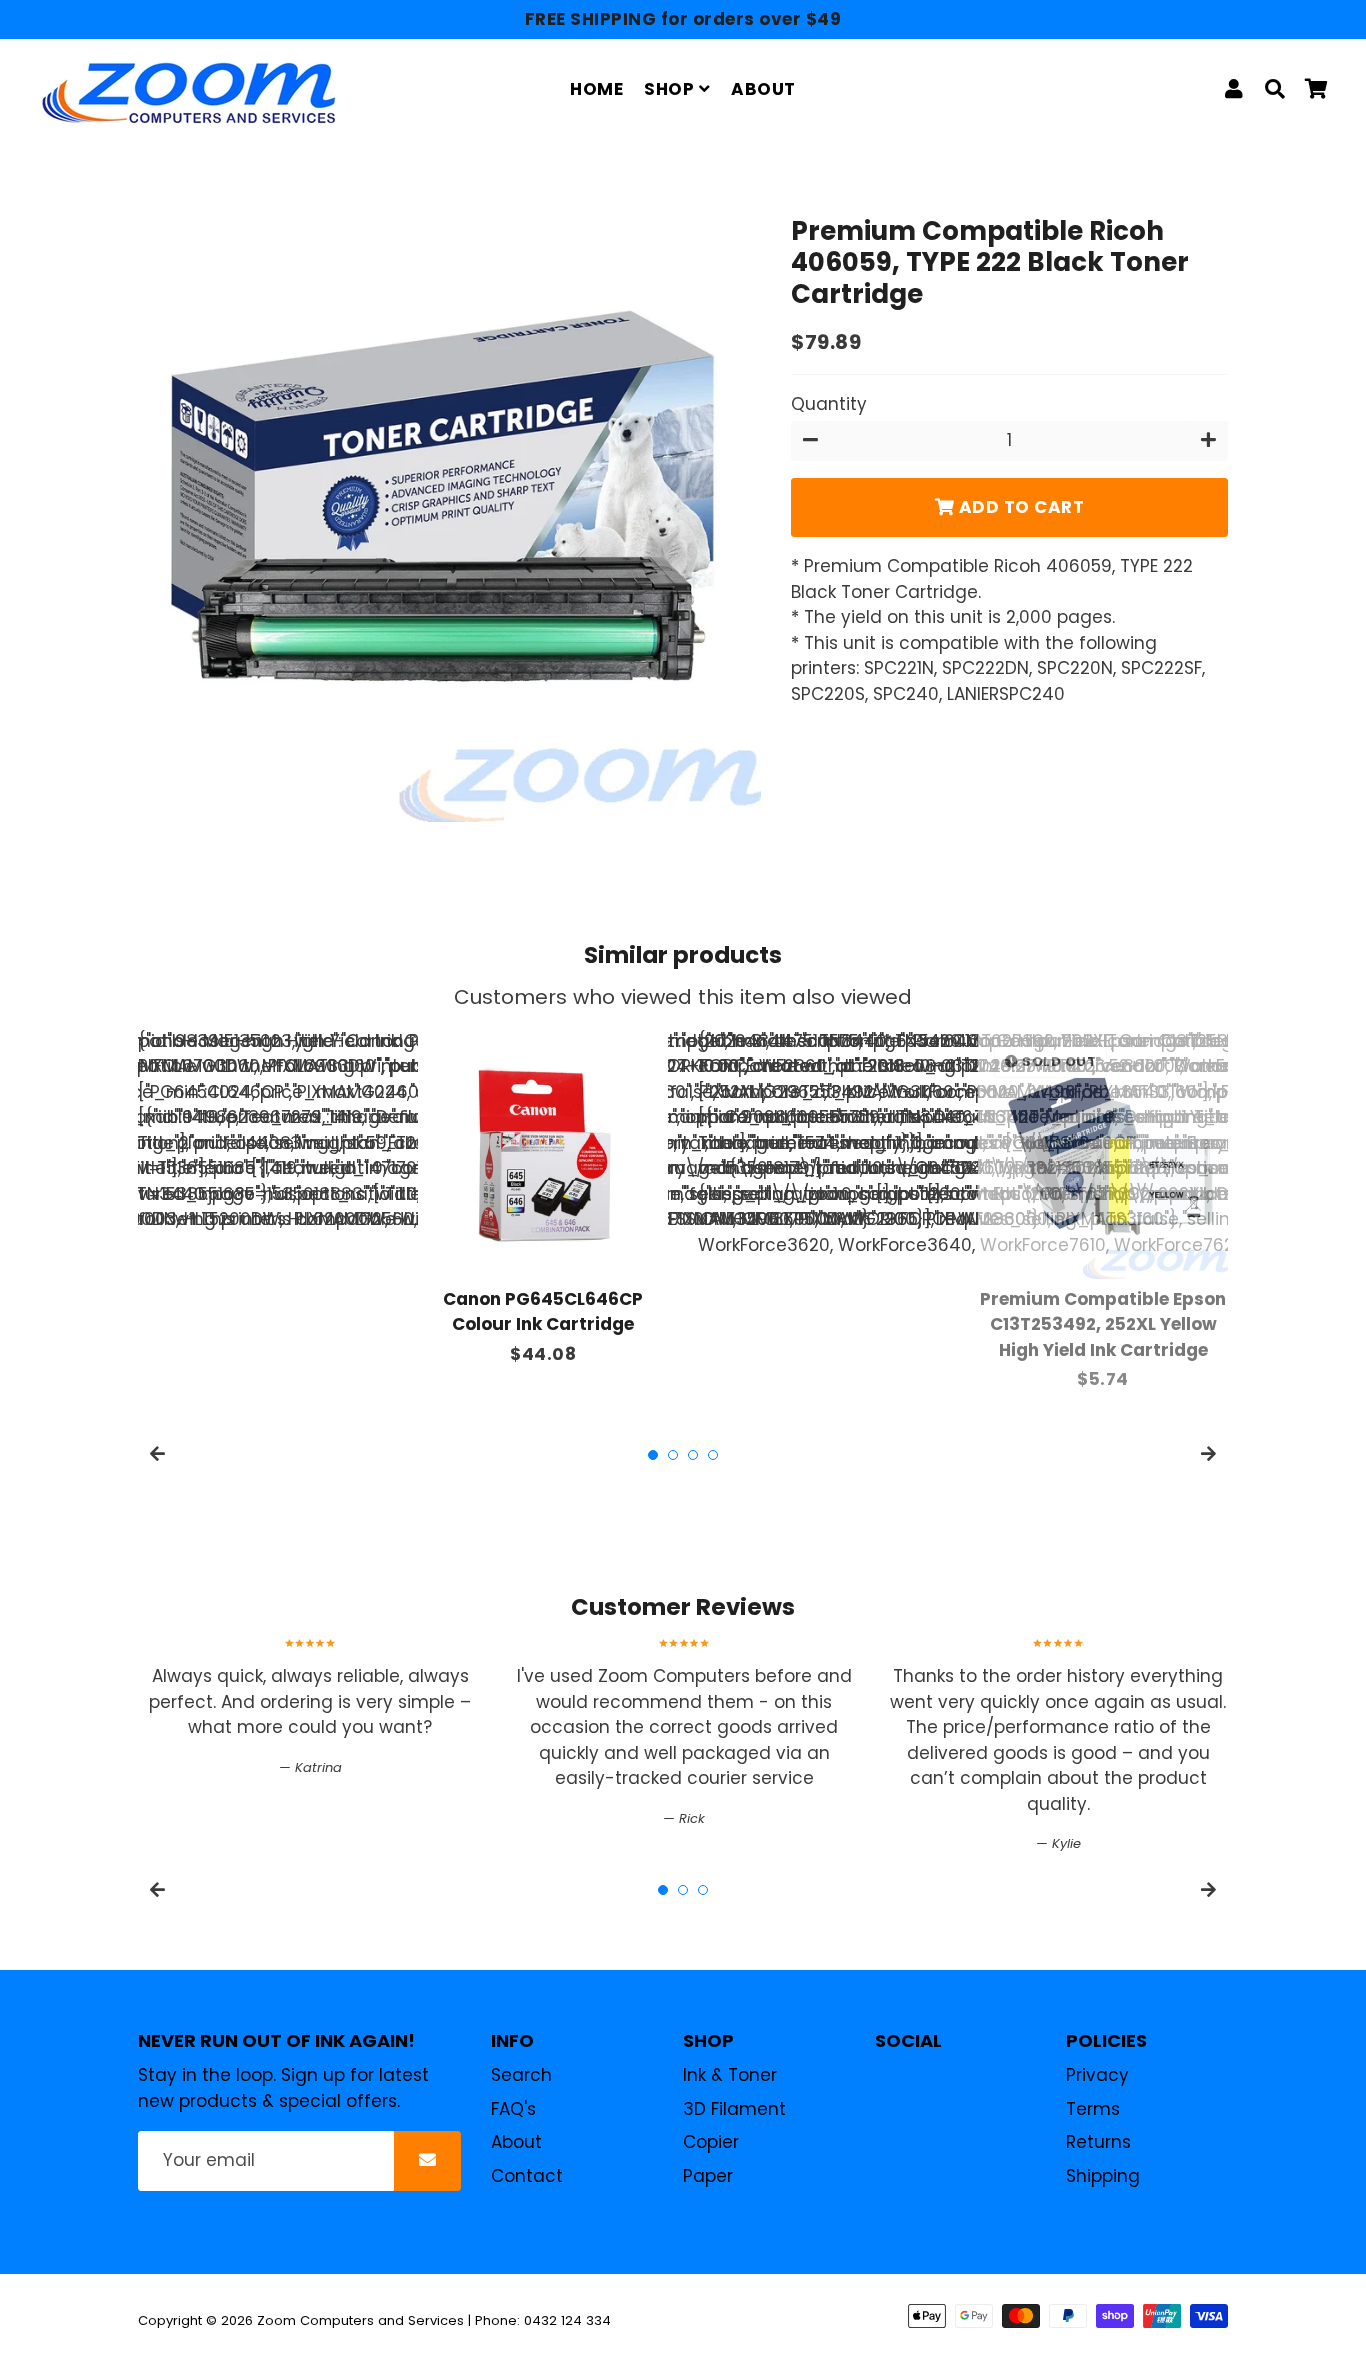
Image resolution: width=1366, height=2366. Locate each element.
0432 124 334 (567, 2320)
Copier (711, 2142)
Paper (708, 2176)
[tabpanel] (543, 1198)
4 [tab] (713, 1455)
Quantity (829, 404)
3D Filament (734, 2109)
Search (521, 2075)
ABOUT (763, 89)
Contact (527, 2176)
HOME (596, 89)
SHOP (671, 89)
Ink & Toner (730, 2075)
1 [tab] (653, 1455)
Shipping (1103, 2176)
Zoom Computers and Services (360, 2320)
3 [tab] (693, 1455)
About (516, 2142)
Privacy (1097, 2075)
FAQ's (513, 2109)
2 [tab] (673, 1455)
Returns (1098, 2142)
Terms (1093, 2109)
